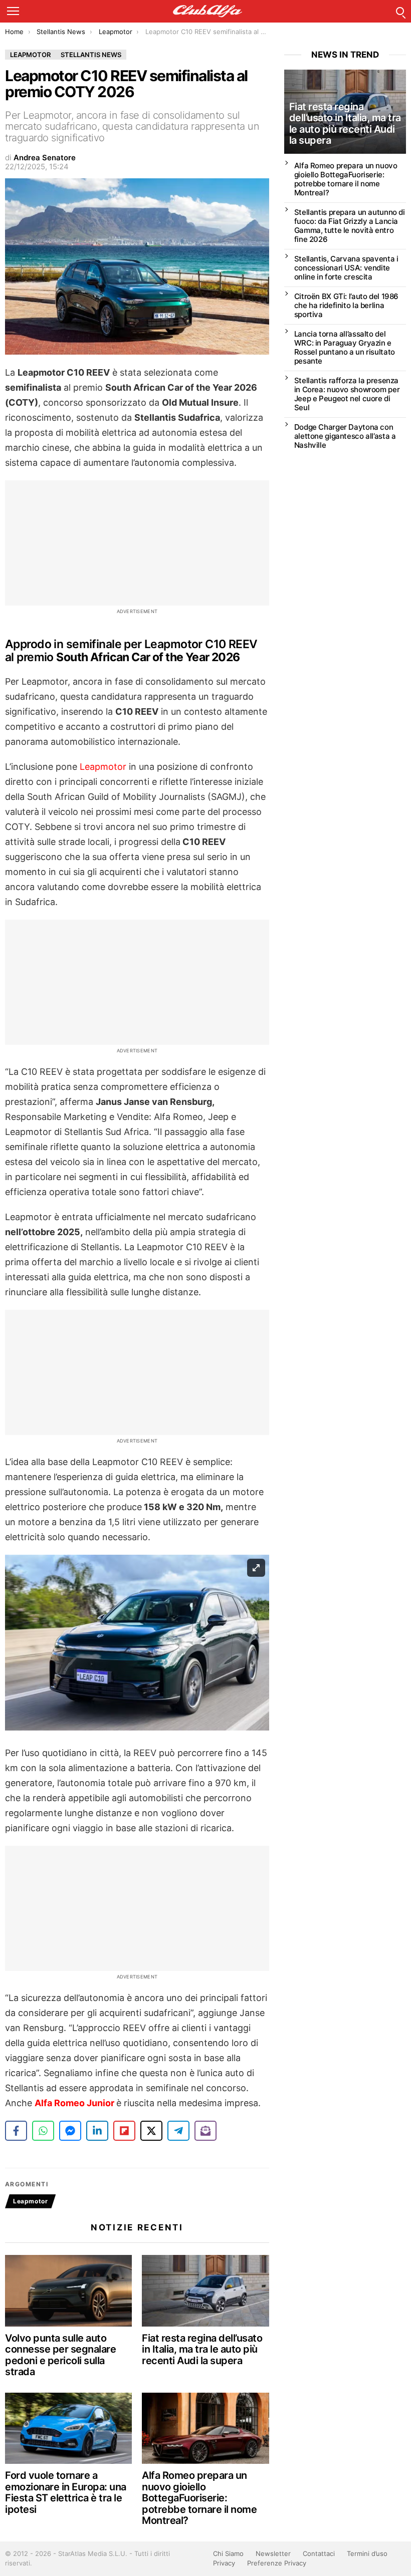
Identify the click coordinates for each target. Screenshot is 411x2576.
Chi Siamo (228, 2553)
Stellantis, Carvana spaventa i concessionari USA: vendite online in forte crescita (346, 268)
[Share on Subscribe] (205, 2131)
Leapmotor (103, 767)
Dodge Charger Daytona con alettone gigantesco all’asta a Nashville (345, 436)
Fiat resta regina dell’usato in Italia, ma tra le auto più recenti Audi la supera (202, 2349)
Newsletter (273, 2553)
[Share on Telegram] (178, 2131)
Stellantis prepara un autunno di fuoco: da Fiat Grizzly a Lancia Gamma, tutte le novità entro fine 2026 (350, 226)
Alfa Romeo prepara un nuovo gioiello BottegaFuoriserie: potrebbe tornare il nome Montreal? (199, 2498)
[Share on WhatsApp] (43, 2131)
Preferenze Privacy (277, 2563)
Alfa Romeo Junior (75, 2103)
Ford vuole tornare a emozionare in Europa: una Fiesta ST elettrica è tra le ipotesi (66, 2492)
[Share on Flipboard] (124, 2131)
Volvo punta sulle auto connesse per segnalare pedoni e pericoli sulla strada (60, 2355)
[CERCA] (400, 11)
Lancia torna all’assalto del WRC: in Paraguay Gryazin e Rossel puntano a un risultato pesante (345, 347)
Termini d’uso (367, 2553)
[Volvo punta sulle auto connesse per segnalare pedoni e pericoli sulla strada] (68, 2291)
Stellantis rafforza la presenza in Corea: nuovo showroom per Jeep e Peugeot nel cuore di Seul (347, 394)
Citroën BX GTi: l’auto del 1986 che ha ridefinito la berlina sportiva (346, 305)
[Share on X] (151, 2131)
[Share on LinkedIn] (97, 2131)
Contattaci (319, 2553)
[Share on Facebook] (16, 2131)
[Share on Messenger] (70, 2131)
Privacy (224, 2563)
